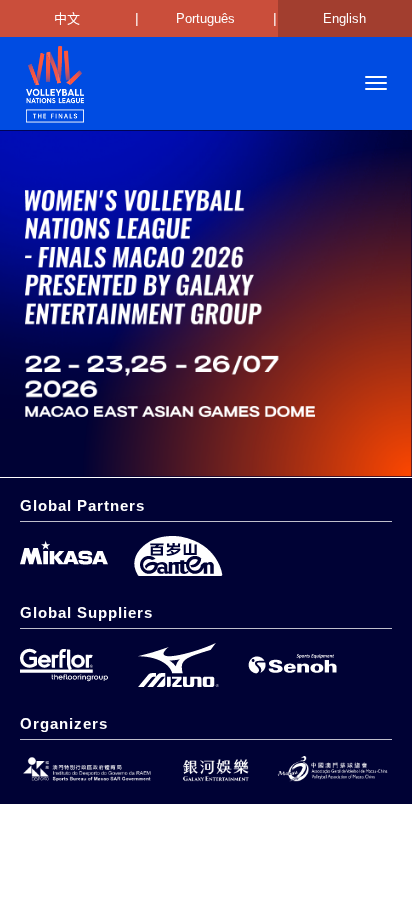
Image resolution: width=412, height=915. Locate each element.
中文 (67, 18)
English (344, 18)
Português (205, 18)
